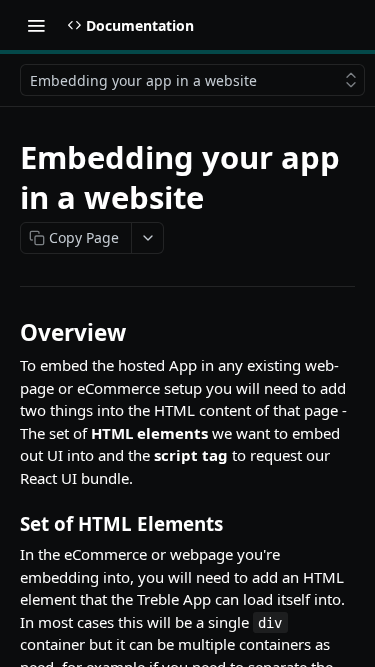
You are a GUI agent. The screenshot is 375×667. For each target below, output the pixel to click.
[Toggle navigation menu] (36, 25)
